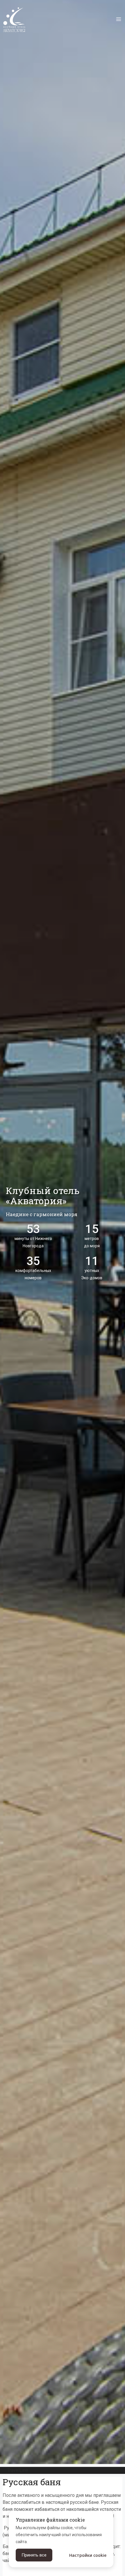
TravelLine (18, 2470)
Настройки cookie (88, 2555)
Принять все (34, 2555)
